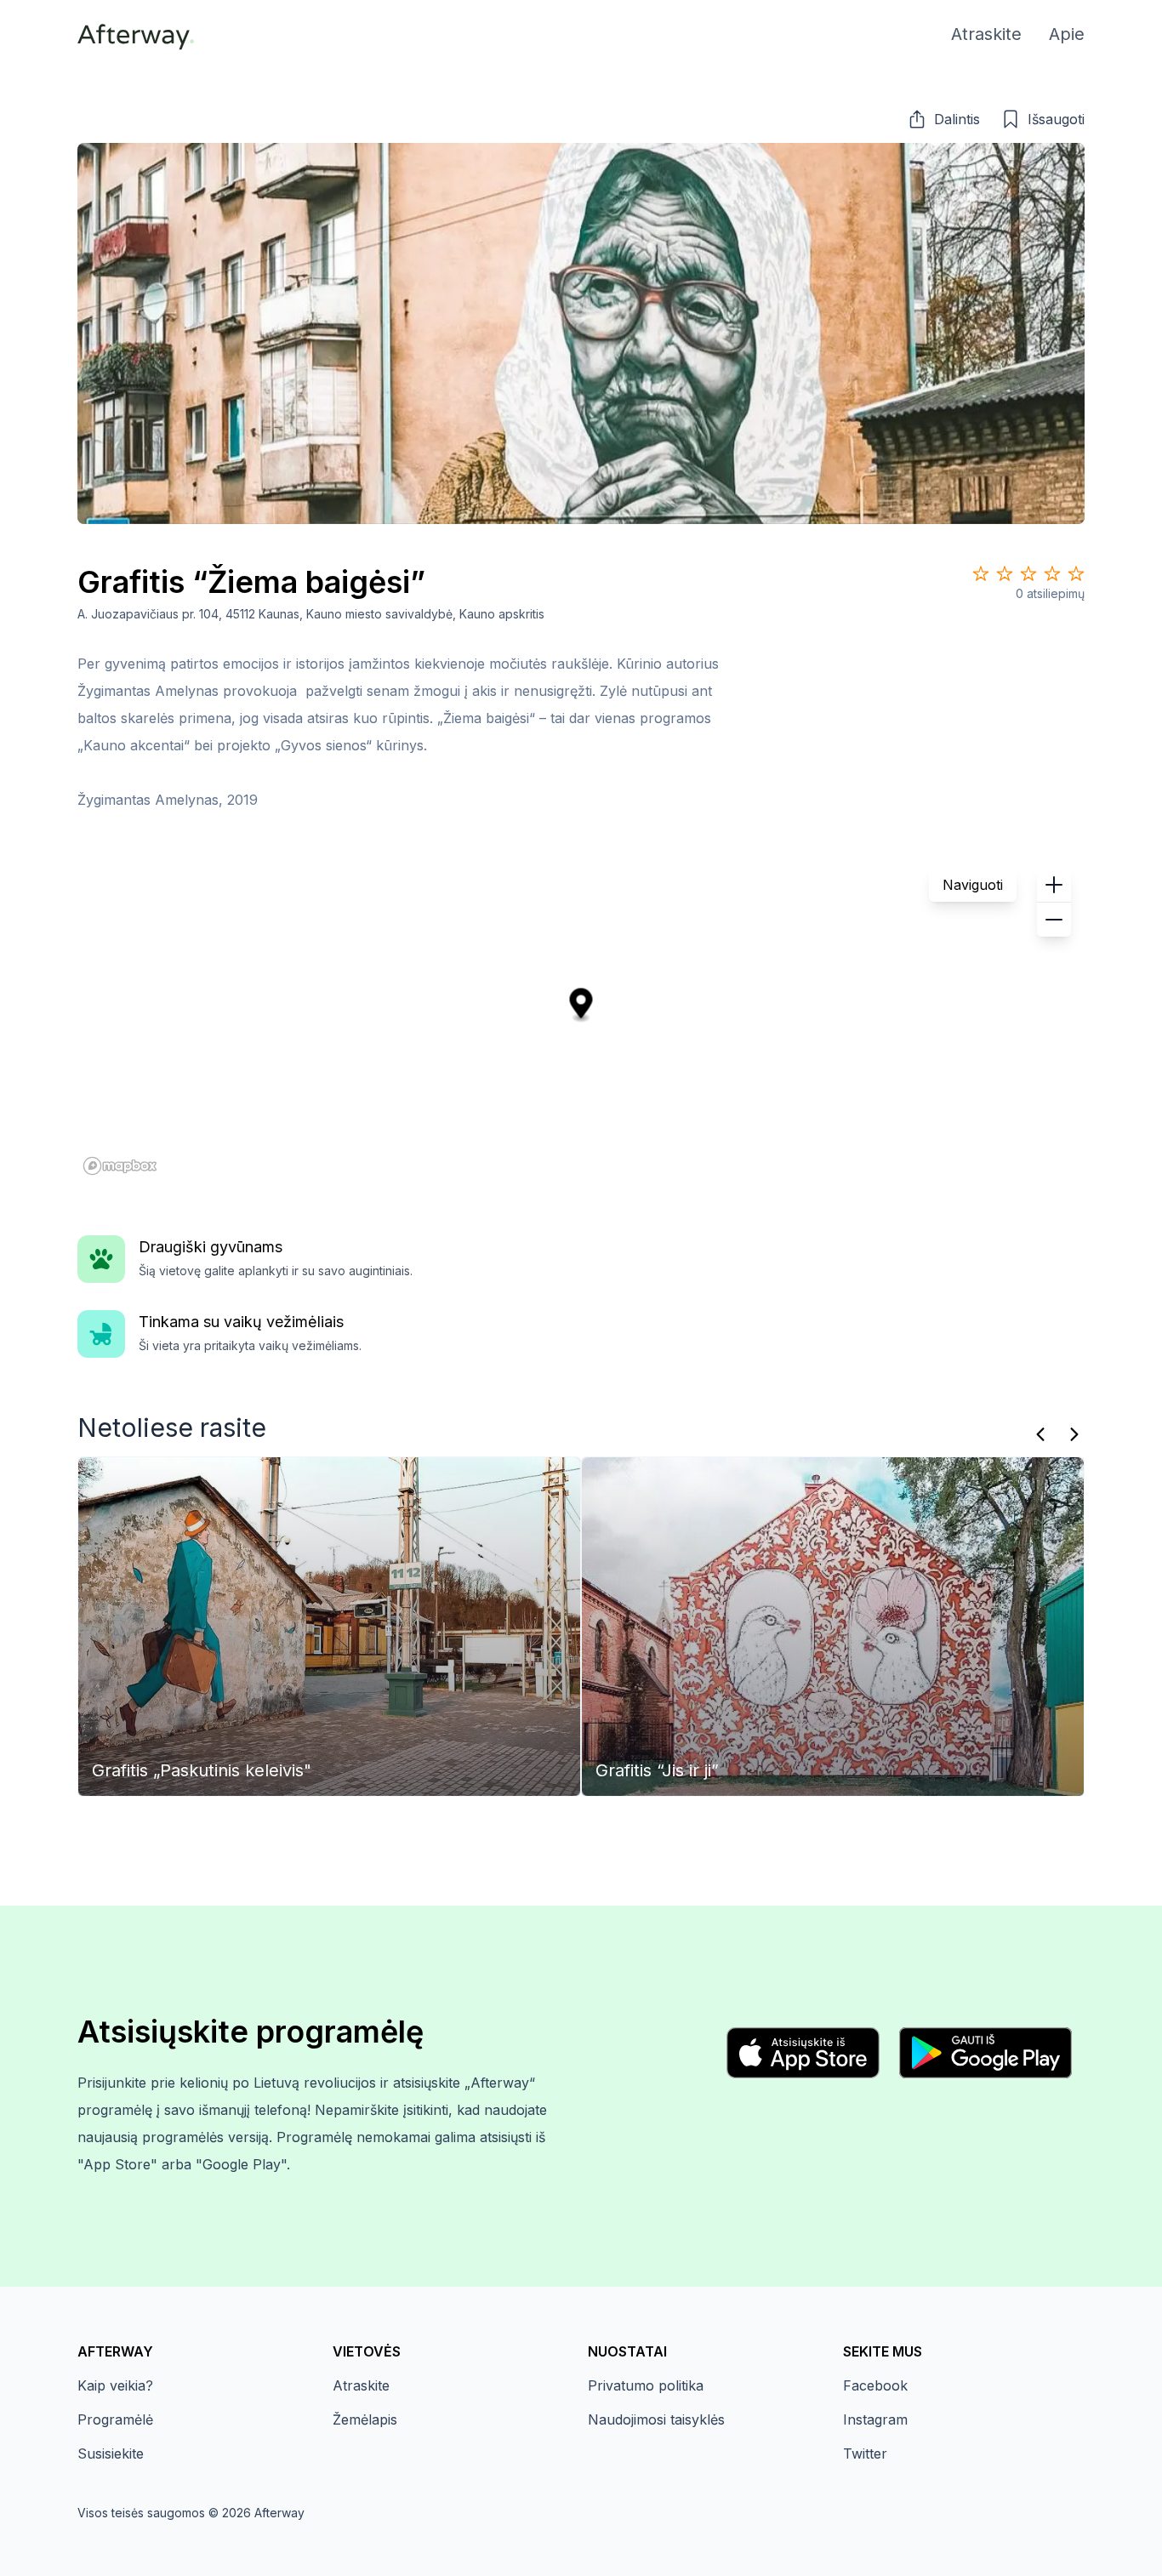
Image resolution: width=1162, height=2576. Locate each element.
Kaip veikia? (115, 2385)
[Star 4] (1052, 573)
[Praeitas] (1040, 1434)
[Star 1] (981, 573)
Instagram (875, 2419)
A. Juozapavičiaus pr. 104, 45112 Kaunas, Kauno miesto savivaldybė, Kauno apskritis (311, 614)
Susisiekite (111, 2453)
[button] (943, 119)
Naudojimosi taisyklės (656, 2419)
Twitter (865, 2453)
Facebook (875, 2385)
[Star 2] (1005, 573)
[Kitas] (1074, 1434)
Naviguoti (973, 885)
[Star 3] (1028, 573)
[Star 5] (1076, 573)
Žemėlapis (365, 2419)
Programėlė (115, 2419)
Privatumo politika (646, 2385)
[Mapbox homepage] (120, 1166)
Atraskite (361, 2385)
